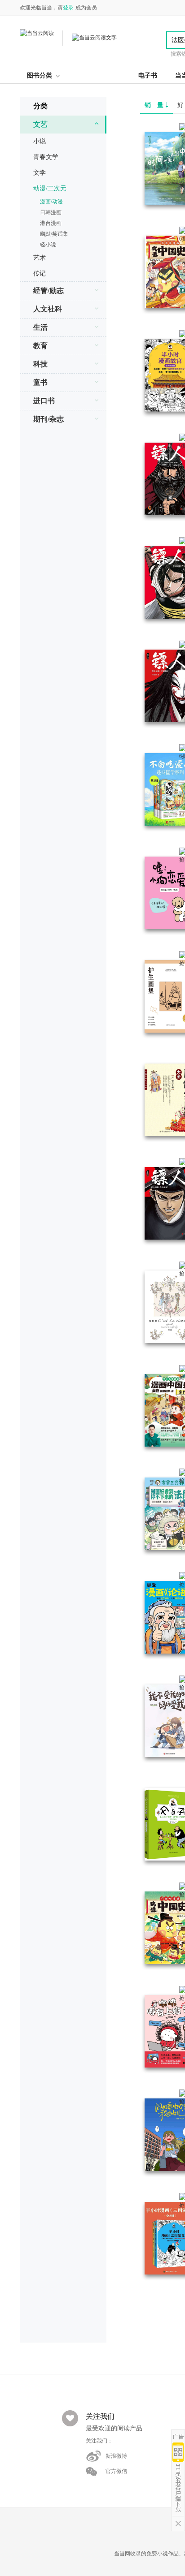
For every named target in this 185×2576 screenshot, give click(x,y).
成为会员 (86, 8)
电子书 (148, 75)
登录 (68, 8)
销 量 (155, 105)
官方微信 (116, 2471)
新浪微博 (116, 2456)
